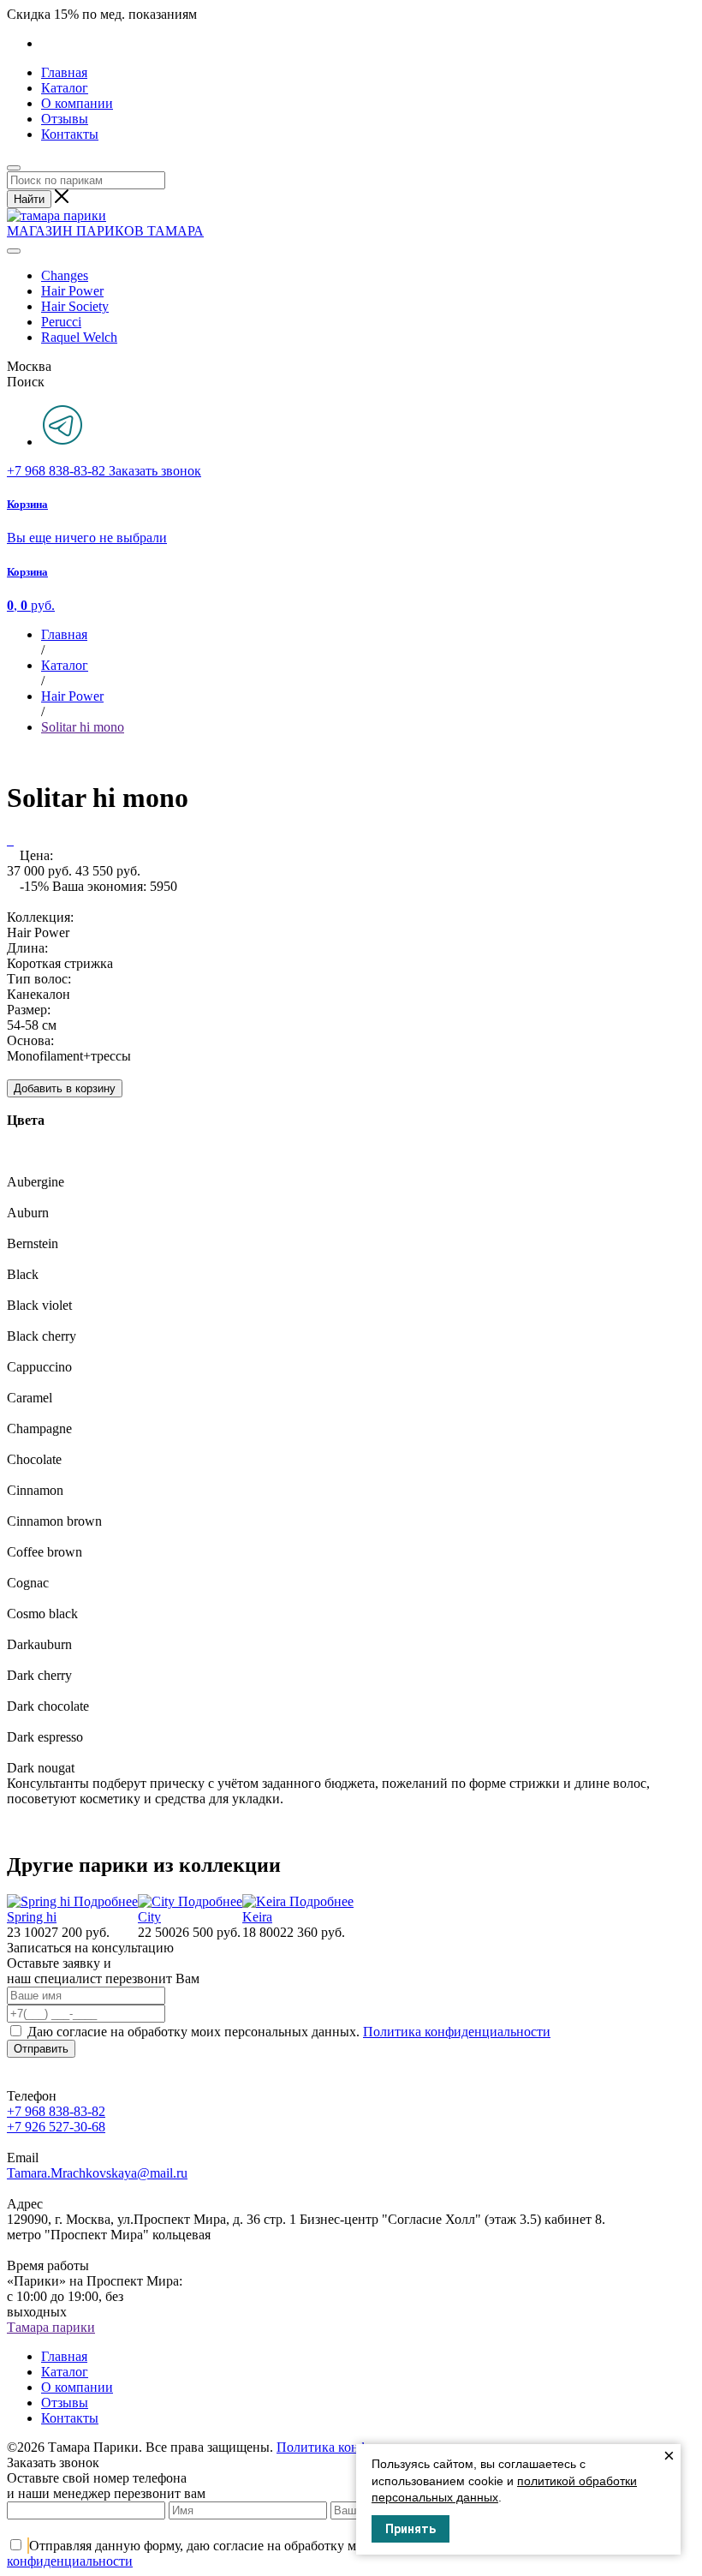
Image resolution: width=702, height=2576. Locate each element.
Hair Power (72, 291)
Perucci (61, 322)
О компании (77, 103)
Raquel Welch (79, 337)
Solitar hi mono (83, 727)
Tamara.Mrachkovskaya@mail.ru (97, 2173)
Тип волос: (39, 979)
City (149, 1917)
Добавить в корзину (65, 1088)
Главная (64, 72)
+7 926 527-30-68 (56, 2127)
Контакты (70, 134)
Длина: (27, 948)
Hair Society (75, 306)
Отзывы (65, 119)
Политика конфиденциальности (457, 2032)
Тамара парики (51, 2327)
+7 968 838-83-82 (58, 471)
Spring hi (32, 1917)
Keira (257, 1917)
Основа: (30, 1040)
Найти (29, 199)
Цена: (36, 855)
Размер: (29, 1010)
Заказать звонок (155, 471)
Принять (410, 2529)
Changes (65, 275)
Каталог (65, 88)
